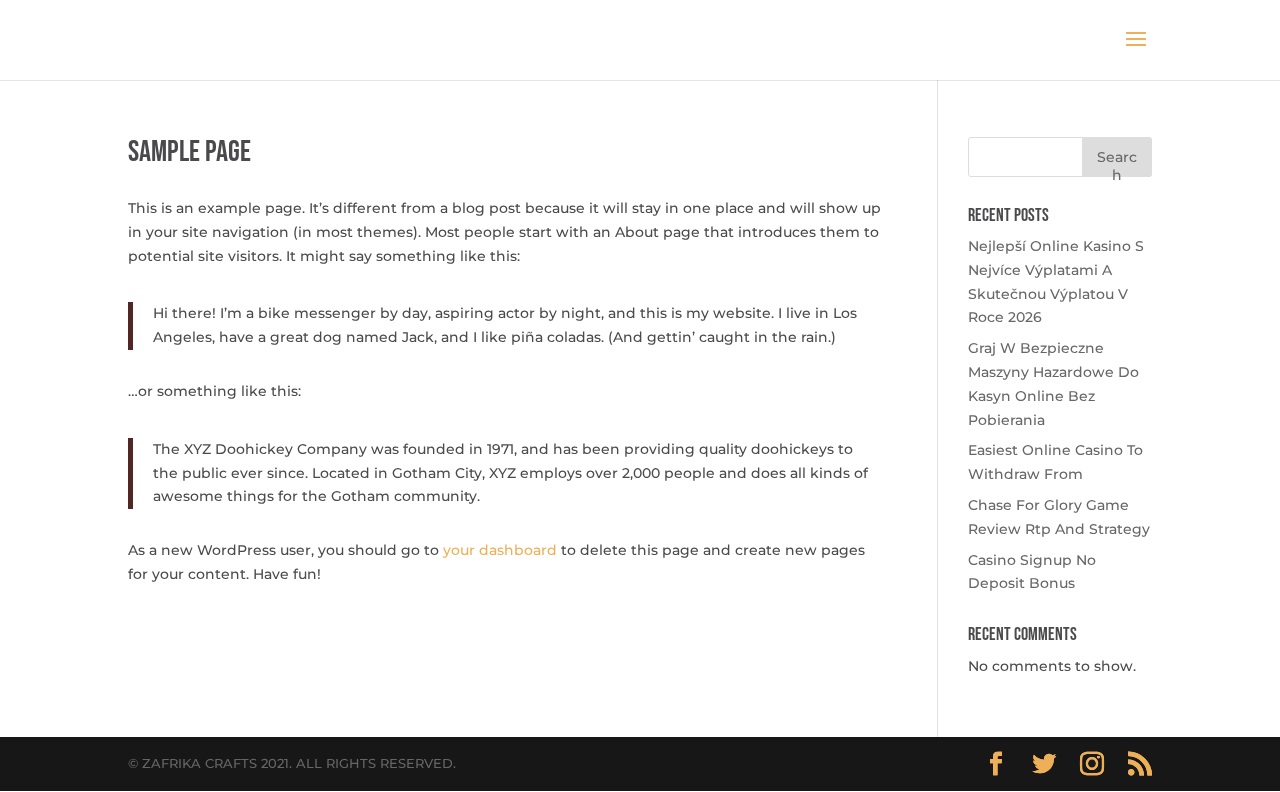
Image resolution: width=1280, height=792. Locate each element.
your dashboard (500, 550)
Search (1117, 162)
